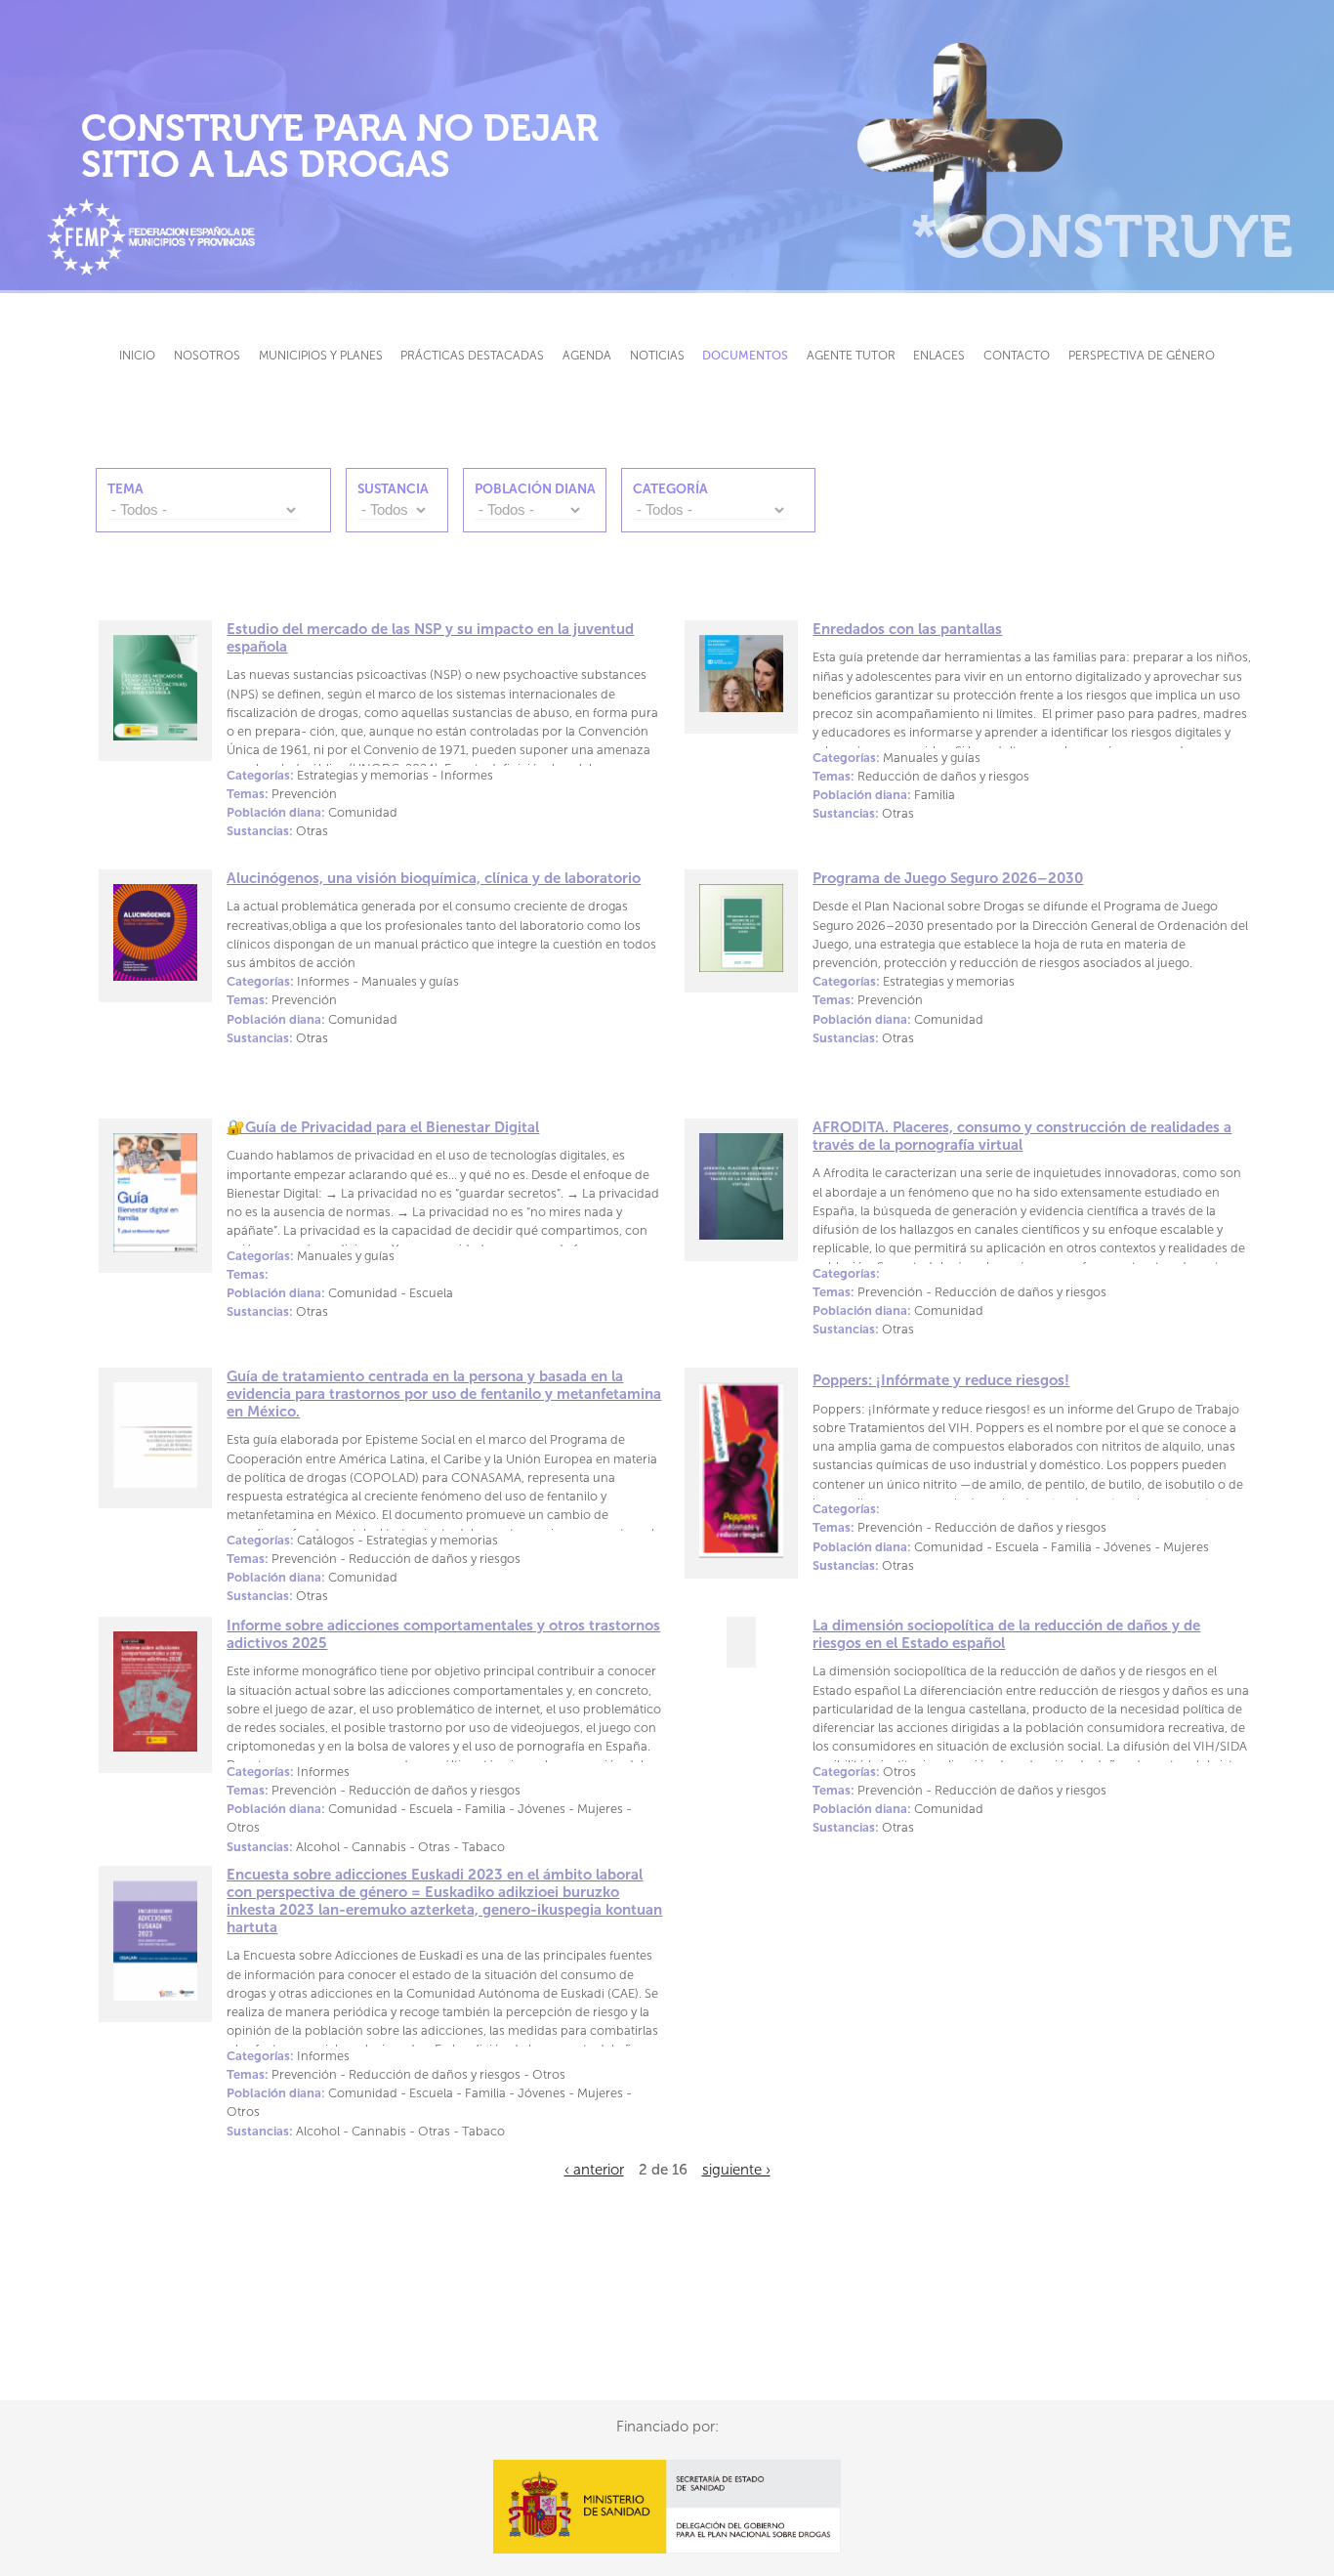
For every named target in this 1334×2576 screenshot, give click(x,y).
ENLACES (939, 355)
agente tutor (851, 355)
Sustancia (393, 489)
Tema (125, 489)
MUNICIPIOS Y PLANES (321, 355)
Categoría (670, 489)
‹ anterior (594, 2170)
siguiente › (736, 2170)
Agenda (587, 355)
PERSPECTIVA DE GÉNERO (1142, 355)
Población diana (535, 489)
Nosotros (207, 355)
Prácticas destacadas (472, 355)
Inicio (137, 355)
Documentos (745, 355)
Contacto (1017, 355)
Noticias (657, 355)
